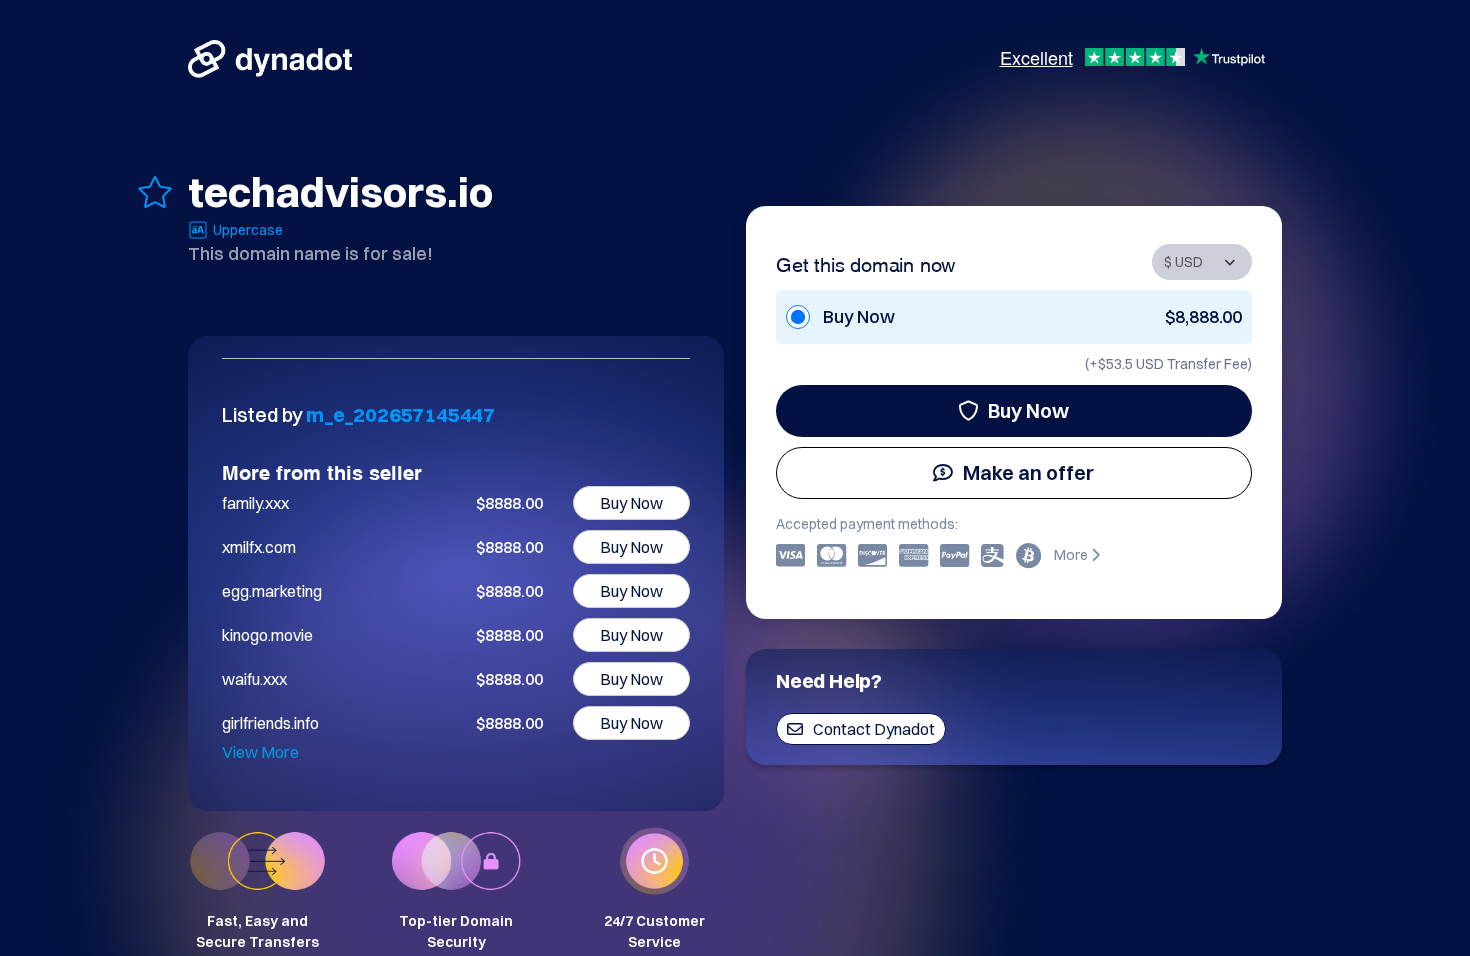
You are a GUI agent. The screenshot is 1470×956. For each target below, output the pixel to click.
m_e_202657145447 (400, 414)
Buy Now (1028, 410)
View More (260, 752)
